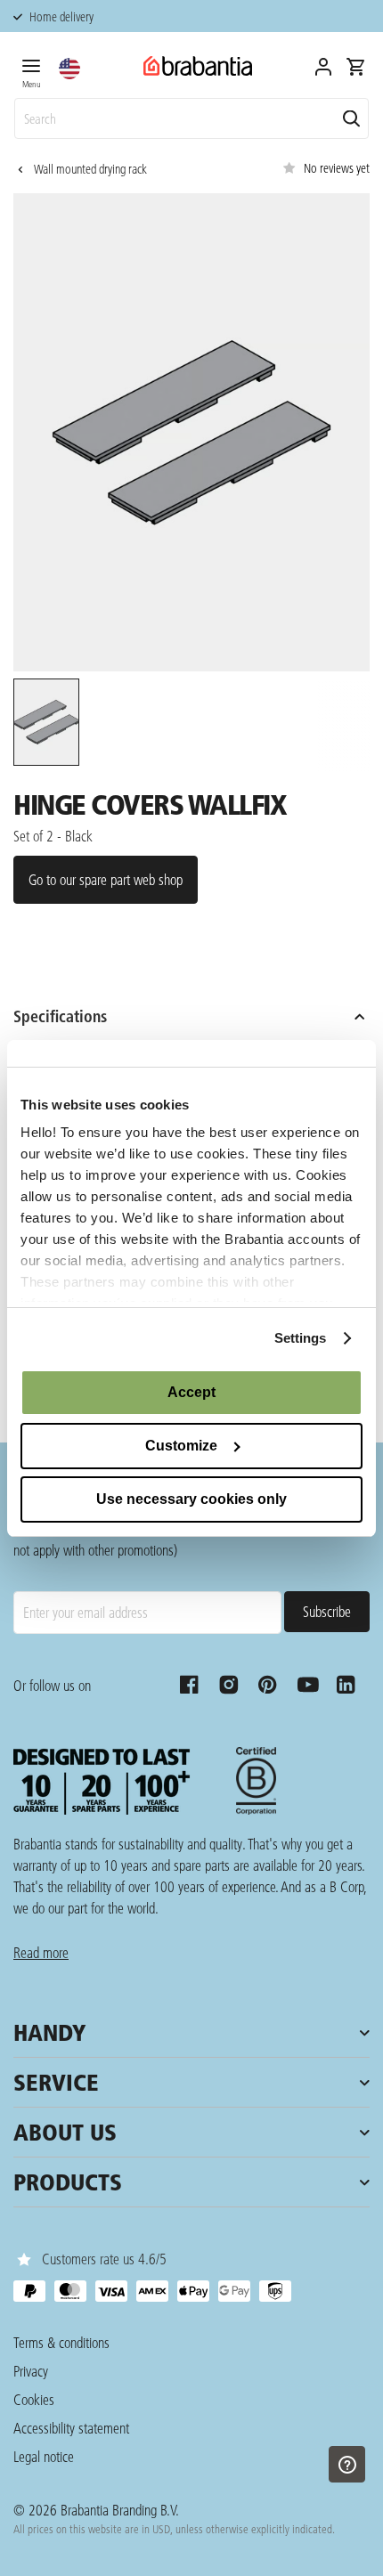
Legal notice (44, 2456)
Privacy (31, 2371)
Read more (41, 1952)
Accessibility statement (71, 2428)
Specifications (60, 1016)
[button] (69, 69)
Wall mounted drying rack (90, 169)
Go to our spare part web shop (106, 879)
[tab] (31, 70)
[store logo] (198, 66)
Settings (301, 1338)
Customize (181, 1446)
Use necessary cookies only (191, 1499)
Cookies (34, 2399)
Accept (191, 1392)
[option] (45, 725)
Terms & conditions (61, 2342)
